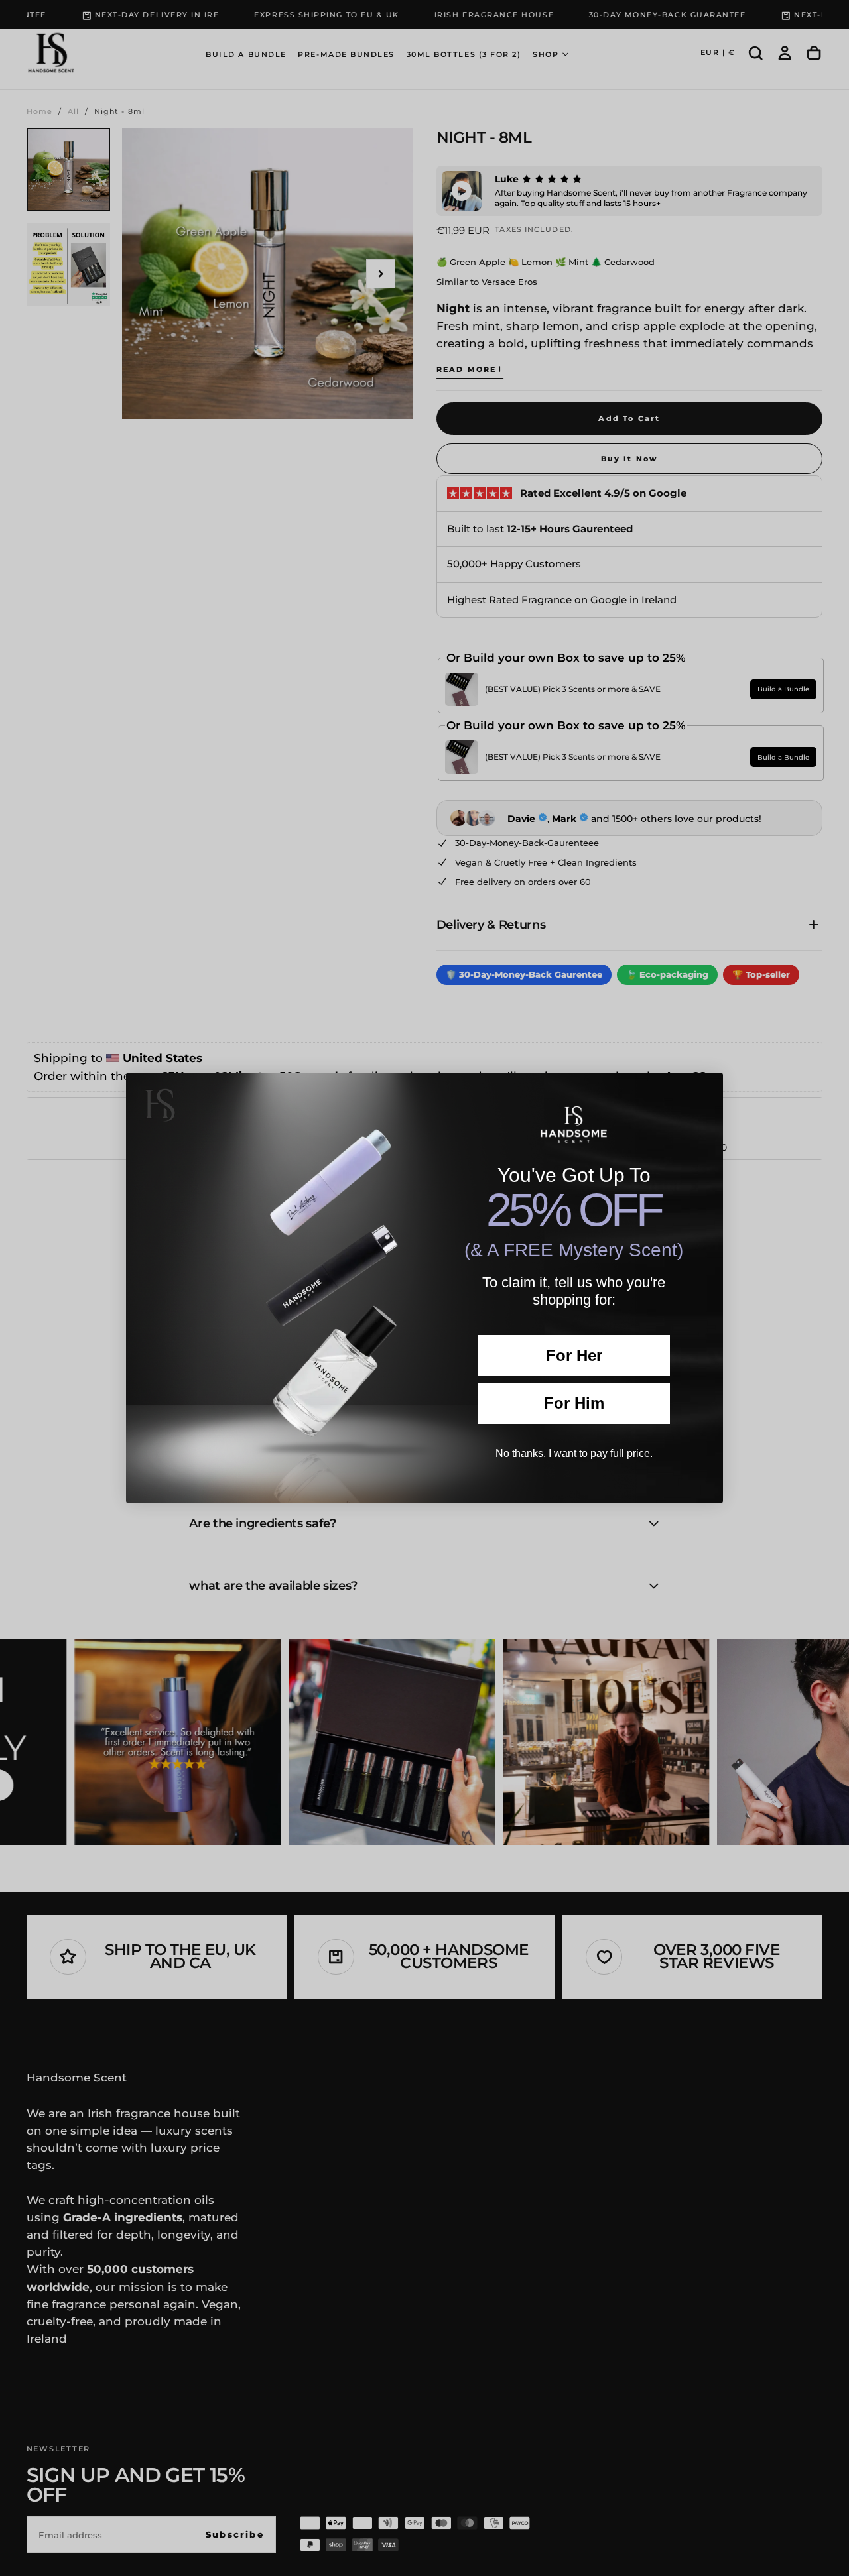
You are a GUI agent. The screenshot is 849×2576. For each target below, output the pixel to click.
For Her (574, 1355)
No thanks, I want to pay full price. (574, 1453)
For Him (574, 1403)
